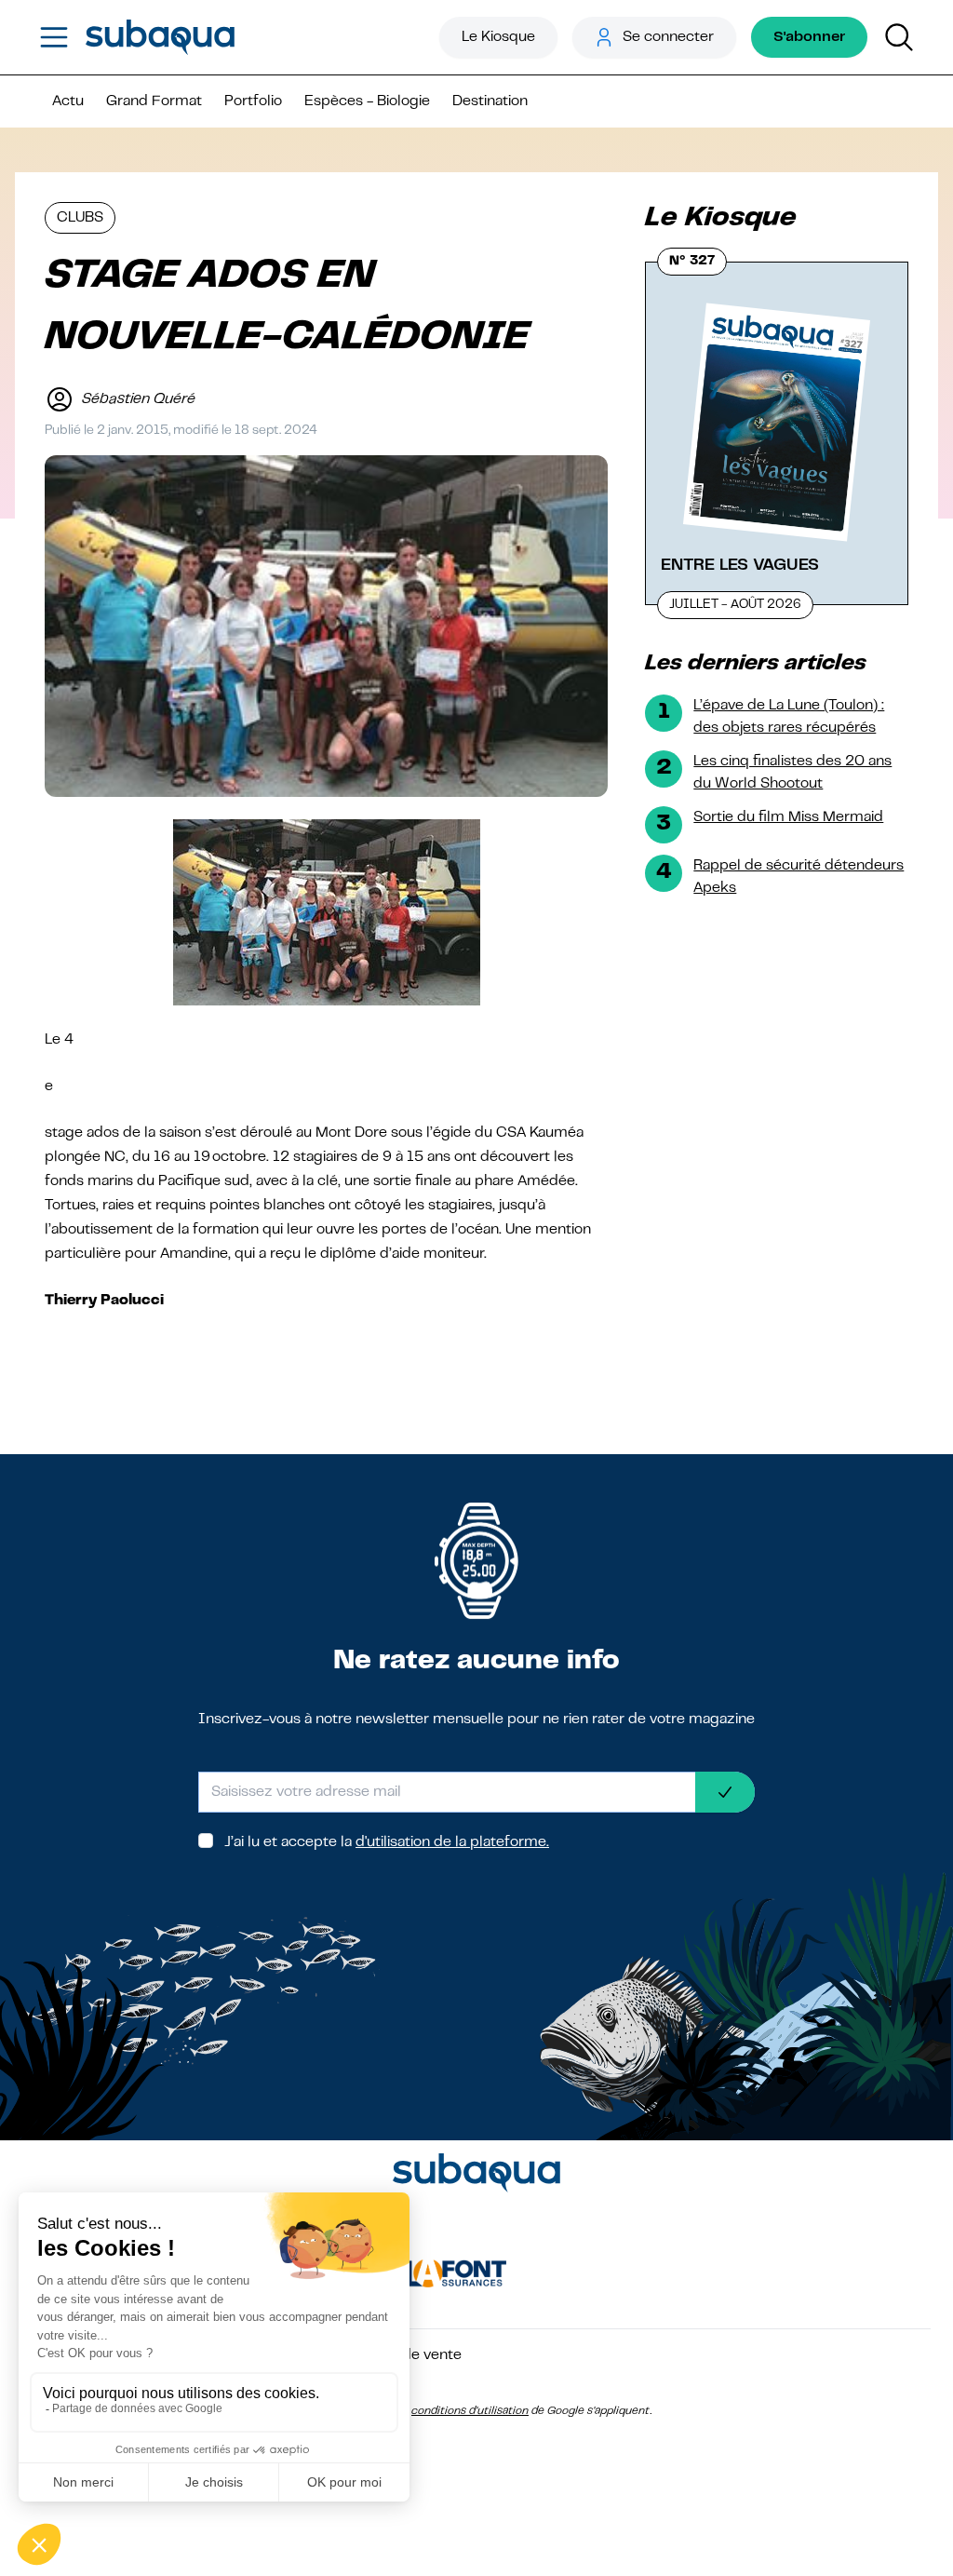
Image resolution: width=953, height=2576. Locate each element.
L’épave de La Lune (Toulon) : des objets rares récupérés (789, 717)
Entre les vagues (740, 565)
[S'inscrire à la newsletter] (725, 1792)
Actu (68, 101)
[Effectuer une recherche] (899, 37)
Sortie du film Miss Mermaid (788, 817)
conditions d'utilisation (470, 2411)
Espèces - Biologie (367, 101)
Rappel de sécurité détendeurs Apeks (799, 877)
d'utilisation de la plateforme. (452, 1842)
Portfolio (253, 101)
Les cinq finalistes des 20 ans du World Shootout (792, 773)
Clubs (80, 218)
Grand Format (154, 101)
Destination (490, 101)
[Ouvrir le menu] (54, 37)
